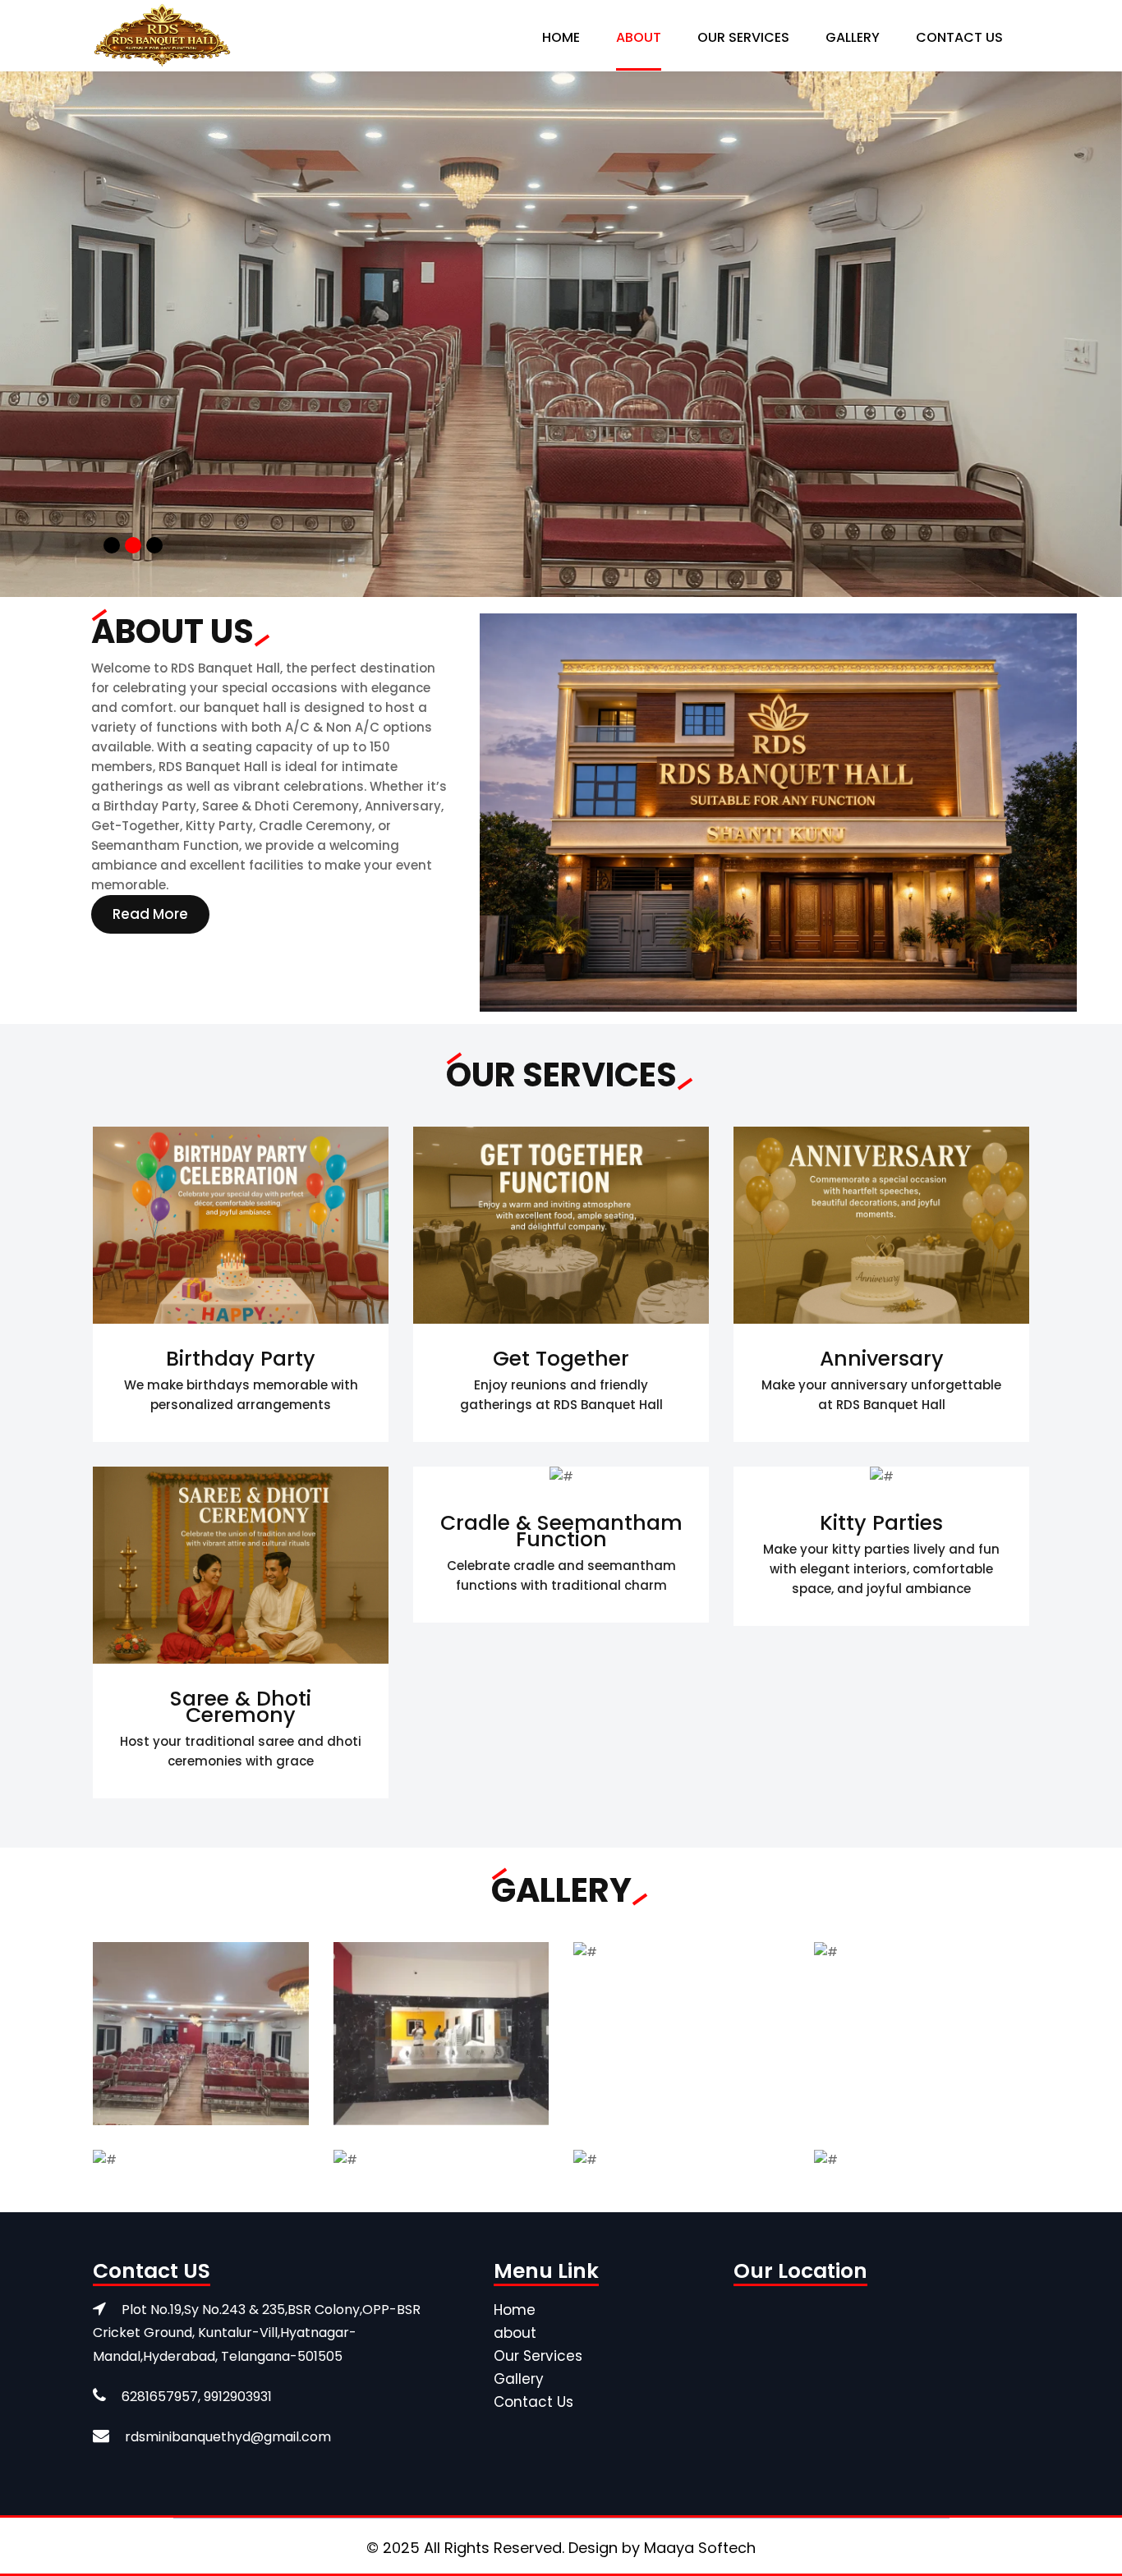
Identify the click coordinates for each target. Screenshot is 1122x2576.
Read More (150, 914)
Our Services (743, 37)
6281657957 (160, 2397)
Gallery (853, 37)
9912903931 (238, 2397)
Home (561, 37)
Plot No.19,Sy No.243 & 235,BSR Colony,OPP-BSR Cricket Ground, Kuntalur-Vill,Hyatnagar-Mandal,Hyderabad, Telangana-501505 (257, 2333)
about (515, 2333)
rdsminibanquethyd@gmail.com (228, 2437)
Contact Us (959, 37)
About (639, 37)
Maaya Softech (700, 2548)
